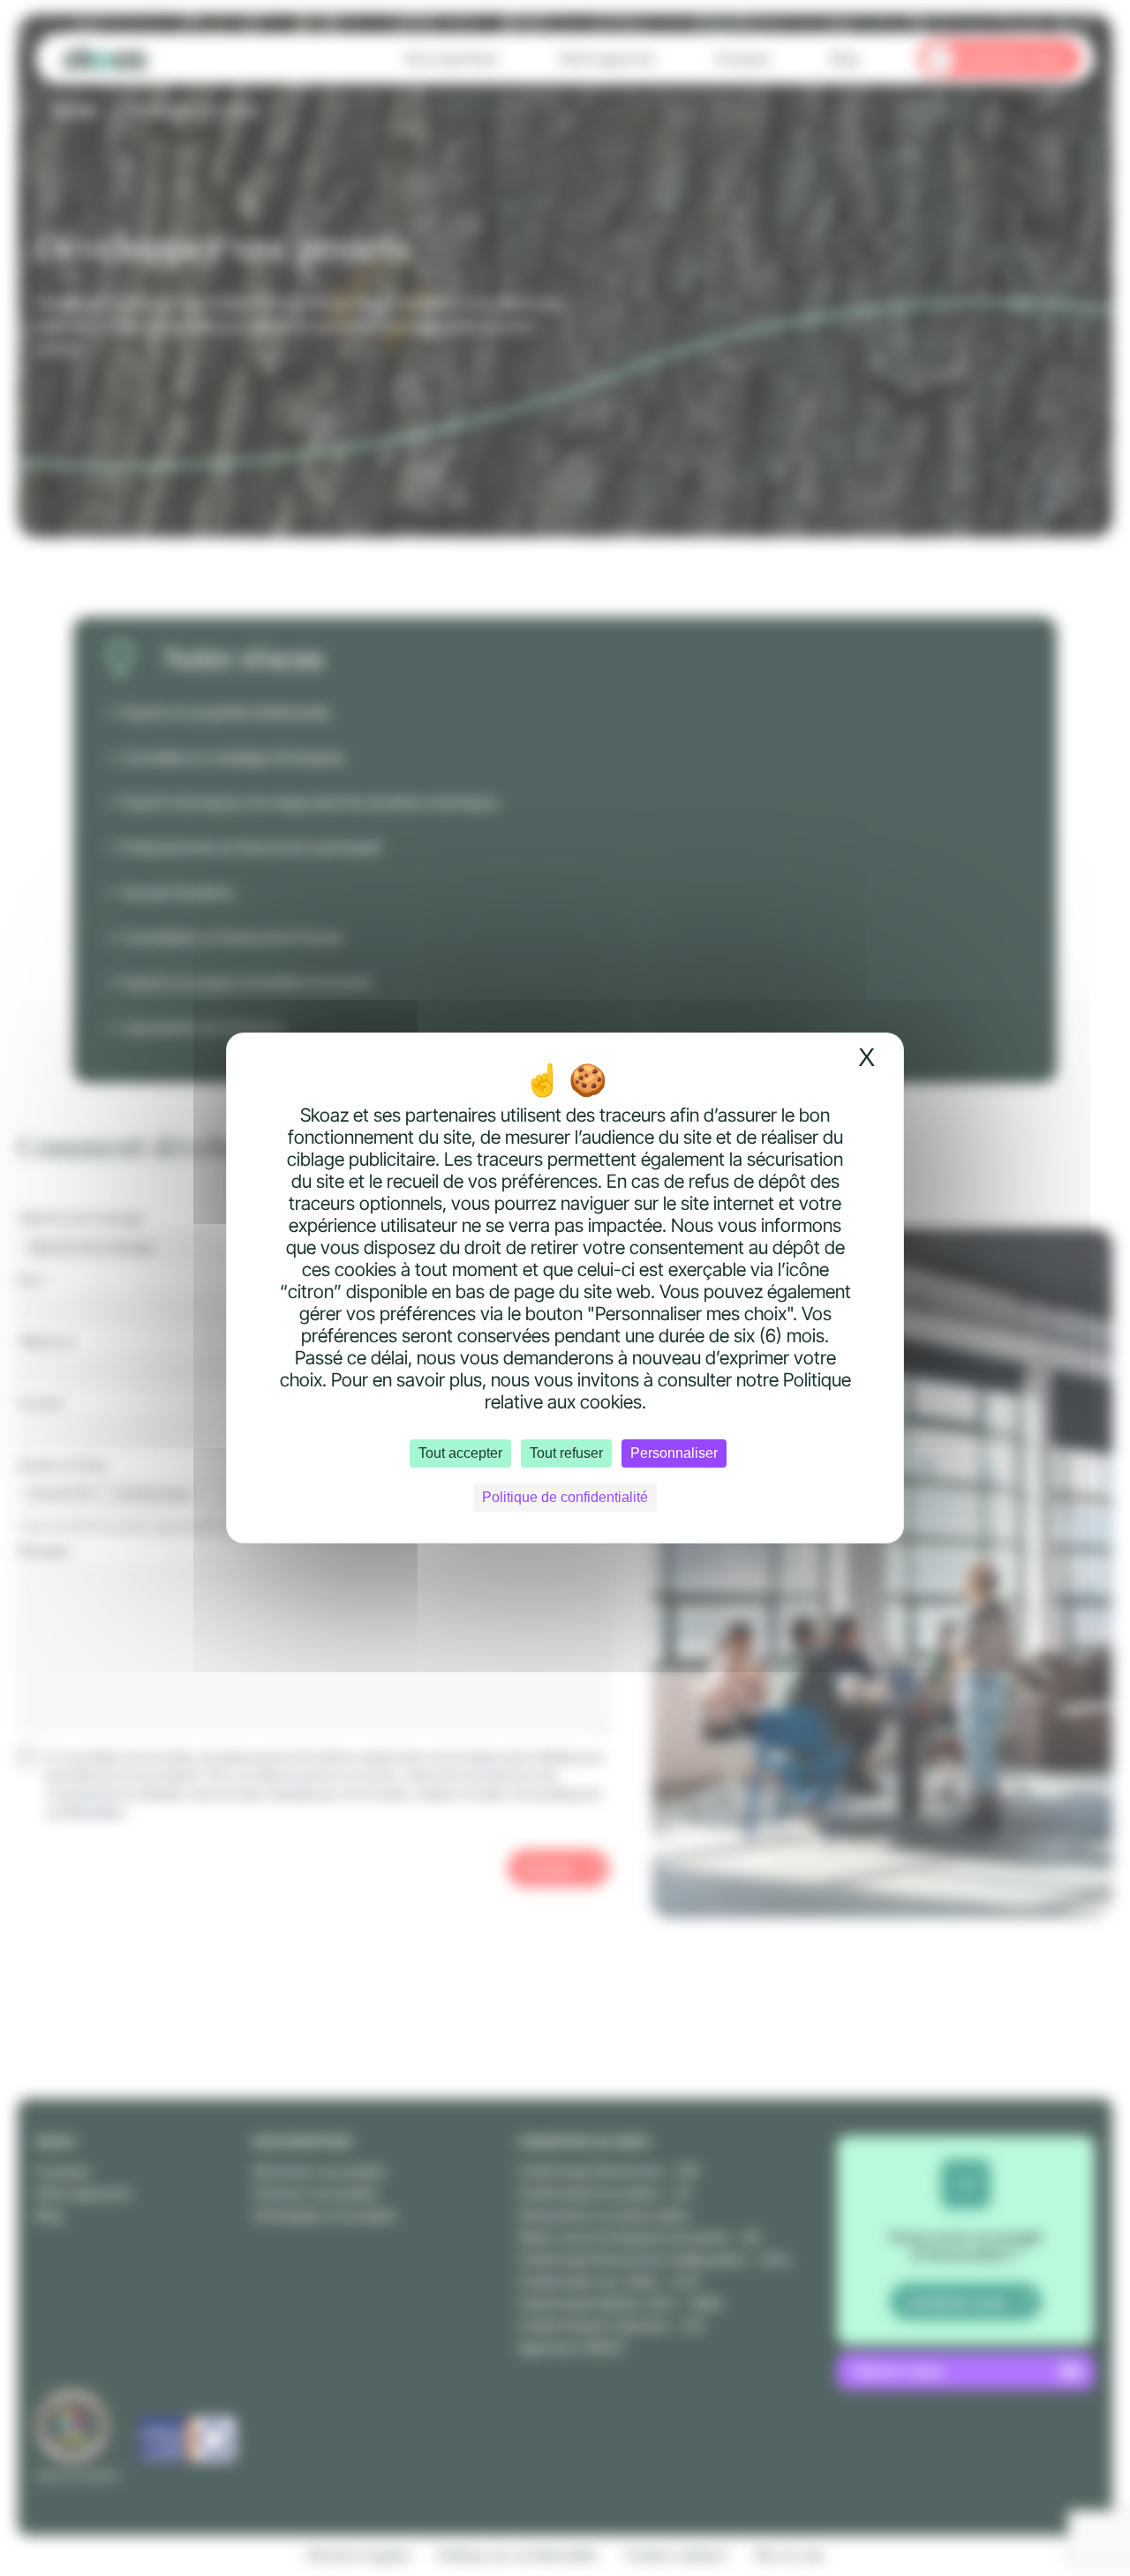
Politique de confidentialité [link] (565, 1497)
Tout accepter (460, 1453)
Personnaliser (674, 1453)
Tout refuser (566, 1453)
